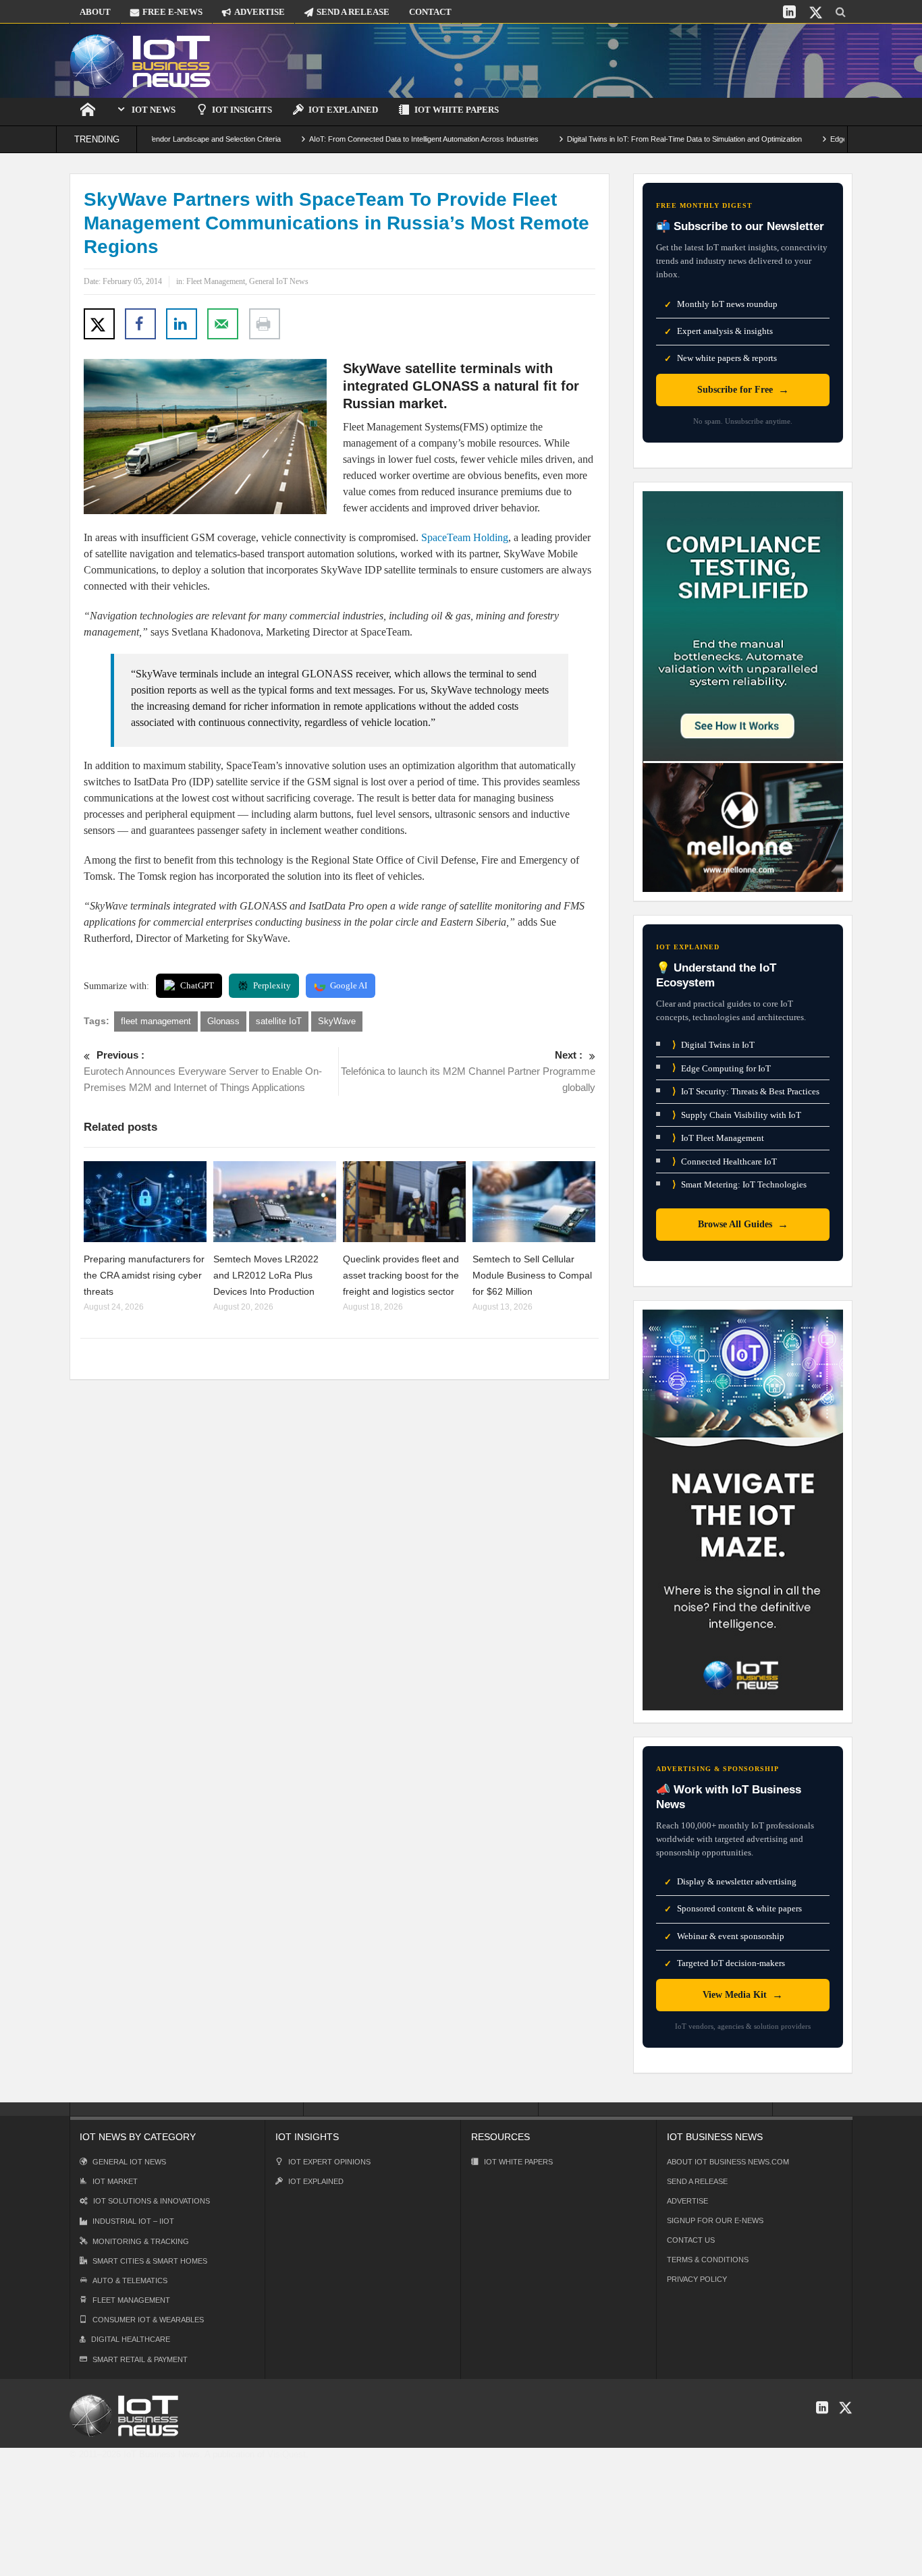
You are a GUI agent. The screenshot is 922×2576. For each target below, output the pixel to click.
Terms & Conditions (708, 2260)
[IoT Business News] (140, 60)
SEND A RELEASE (353, 12)
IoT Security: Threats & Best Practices (746, 1091)
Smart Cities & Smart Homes (150, 2261)
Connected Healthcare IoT (725, 1161)
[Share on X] (99, 324)
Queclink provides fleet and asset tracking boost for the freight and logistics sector (401, 1275)
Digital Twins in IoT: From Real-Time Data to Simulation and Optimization (630, 139)
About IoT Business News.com (728, 2162)
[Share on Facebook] (140, 324)
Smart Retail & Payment (140, 2359)
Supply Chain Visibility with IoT (737, 1115)
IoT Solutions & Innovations (152, 2201)
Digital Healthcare (131, 2339)
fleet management (156, 1021)
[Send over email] (223, 324)
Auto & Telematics (130, 2280)
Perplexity (272, 985)
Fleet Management (216, 281)
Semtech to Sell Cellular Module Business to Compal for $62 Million (532, 1275)
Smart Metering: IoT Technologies (739, 1184)
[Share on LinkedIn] (182, 324)
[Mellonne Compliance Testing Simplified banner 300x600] (743, 691)
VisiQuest (287, 2454)
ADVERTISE (260, 12)
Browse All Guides (743, 1224)
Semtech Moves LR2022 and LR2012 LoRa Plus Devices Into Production (266, 1275)
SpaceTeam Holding (465, 537)
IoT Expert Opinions (329, 2162)
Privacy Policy (697, 2279)
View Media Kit (743, 1995)
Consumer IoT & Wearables (148, 2320)
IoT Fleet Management (718, 1138)
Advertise (687, 2201)
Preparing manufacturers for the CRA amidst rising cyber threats (144, 1275)
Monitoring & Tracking (141, 2241)
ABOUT (95, 12)
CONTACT (430, 12)
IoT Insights (242, 110)
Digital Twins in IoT (713, 1045)
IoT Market (115, 2181)
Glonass (223, 1021)
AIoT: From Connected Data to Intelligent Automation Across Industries (370, 139)
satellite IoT (279, 1021)
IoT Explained (343, 110)
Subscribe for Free (743, 390)
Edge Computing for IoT (722, 1068)
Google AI (349, 985)
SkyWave (337, 1021)
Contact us (691, 2240)
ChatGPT (197, 985)
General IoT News (279, 281)
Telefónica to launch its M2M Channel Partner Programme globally (468, 1071)
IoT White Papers (457, 110)
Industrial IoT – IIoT (133, 2221)
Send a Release (697, 2181)
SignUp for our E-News (715, 2220)
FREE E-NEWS (172, 12)
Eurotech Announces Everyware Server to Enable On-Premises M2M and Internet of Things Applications (203, 1071)
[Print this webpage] (265, 324)
